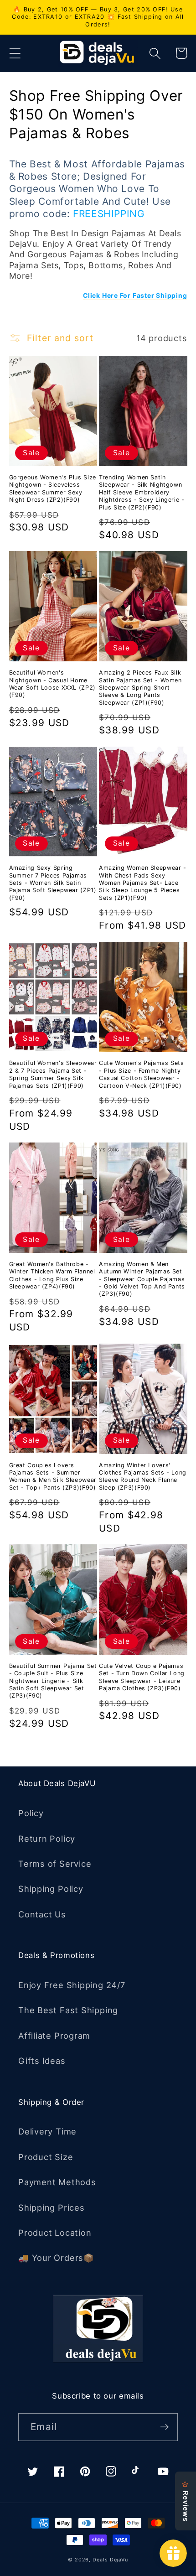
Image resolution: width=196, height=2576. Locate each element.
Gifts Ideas (42, 2061)
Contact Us (42, 1914)
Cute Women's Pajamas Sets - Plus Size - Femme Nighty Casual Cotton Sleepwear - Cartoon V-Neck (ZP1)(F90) (142, 1074)
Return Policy (47, 1839)
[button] (15, 53)
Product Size (46, 2157)
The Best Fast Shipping (68, 2010)
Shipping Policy (51, 1889)
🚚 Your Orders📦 (56, 2258)
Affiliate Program (54, 2036)
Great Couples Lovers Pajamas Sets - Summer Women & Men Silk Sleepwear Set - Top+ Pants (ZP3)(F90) (53, 1476)
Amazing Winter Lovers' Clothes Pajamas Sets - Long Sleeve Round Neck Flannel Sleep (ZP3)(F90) (143, 1476)
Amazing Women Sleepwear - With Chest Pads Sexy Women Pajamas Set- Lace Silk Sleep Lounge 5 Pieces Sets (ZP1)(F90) (143, 883)
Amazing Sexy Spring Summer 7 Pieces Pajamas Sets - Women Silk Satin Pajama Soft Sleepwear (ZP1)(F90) (53, 883)
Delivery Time (47, 2131)
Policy (31, 1813)
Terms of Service (55, 1864)
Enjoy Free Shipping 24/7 (72, 1985)
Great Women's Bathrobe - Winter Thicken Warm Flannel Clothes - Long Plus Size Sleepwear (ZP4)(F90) (52, 1275)
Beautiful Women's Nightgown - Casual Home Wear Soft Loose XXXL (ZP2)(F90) (52, 684)
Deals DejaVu (110, 2560)
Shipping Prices (52, 2207)
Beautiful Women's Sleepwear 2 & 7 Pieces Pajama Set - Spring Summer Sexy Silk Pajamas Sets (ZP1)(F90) (53, 1074)
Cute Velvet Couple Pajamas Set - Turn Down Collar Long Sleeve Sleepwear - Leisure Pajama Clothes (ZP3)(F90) (142, 1677)
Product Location (55, 2233)
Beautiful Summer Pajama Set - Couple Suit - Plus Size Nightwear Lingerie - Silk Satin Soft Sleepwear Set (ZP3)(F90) (53, 1681)
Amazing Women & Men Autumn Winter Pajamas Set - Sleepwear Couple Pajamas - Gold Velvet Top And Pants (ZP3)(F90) (142, 1279)
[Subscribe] (164, 2427)
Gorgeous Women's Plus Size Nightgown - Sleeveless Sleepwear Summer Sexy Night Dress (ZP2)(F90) (53, 488)
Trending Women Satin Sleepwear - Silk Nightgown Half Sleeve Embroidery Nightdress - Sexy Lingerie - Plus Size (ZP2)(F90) (142, 492)
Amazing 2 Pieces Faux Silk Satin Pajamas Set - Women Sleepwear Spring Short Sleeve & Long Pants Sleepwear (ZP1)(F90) (140, 687)
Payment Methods (57, 2182)
